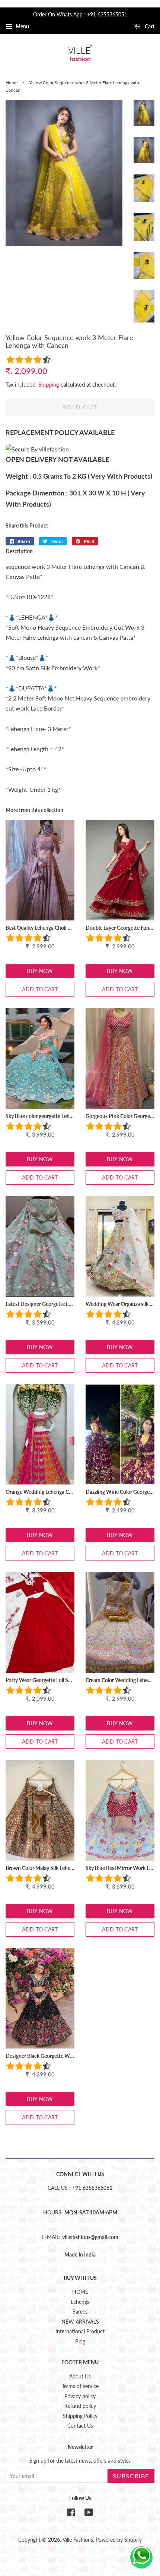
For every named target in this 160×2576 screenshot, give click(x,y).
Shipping (49, 384)
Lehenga (80, 2302)
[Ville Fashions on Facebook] (71, 2514)
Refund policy (80, 2406)
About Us (80, 2377)
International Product (80, 2331)
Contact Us (80, 2426)
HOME (80, 2292)
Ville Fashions (78, 2540)
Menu (22, 26)
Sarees (80, 2312)
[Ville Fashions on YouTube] (89, 2514)
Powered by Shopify (119, 2540)
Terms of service (80, 2386)
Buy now (40, 971)
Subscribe (131, 2476)
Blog (80, 2342)
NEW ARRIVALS (80, 2322)
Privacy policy (80, 2396)
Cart (149, 26)
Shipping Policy (80, 2416)
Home (12, 83)
